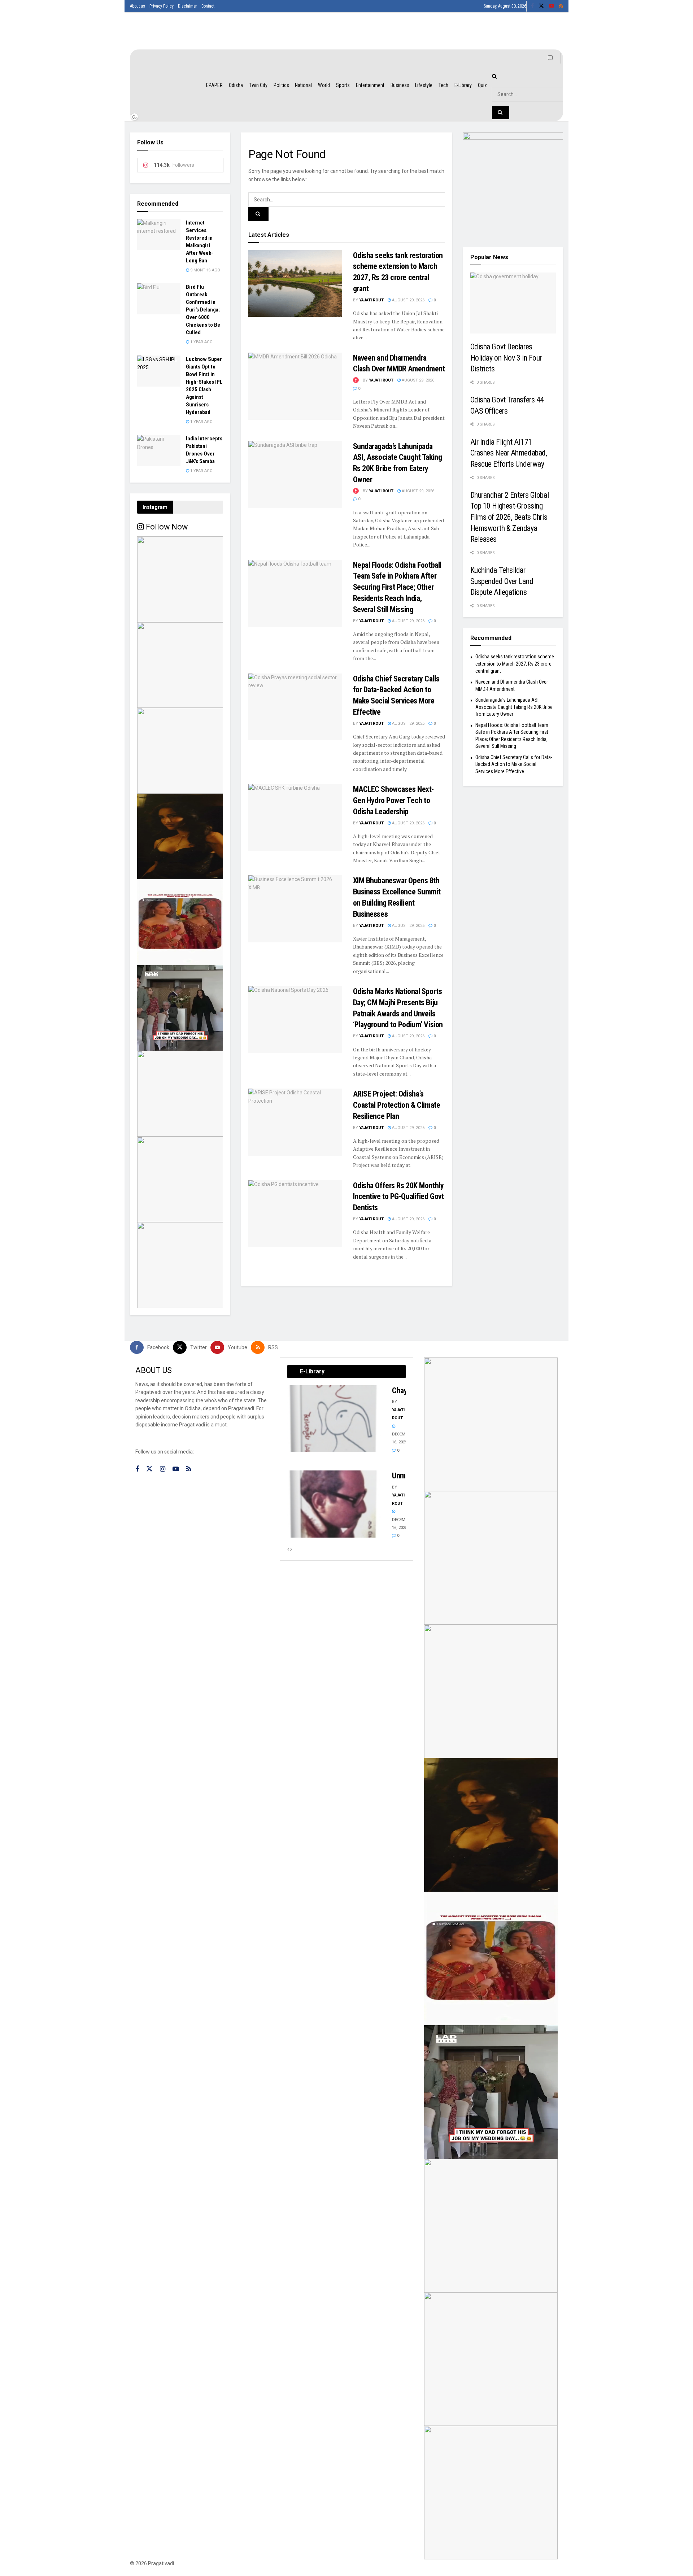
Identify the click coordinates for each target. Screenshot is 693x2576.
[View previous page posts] (288, 1549)
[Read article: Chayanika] (334, 1419)
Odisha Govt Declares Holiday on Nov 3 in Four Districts (506, 358)
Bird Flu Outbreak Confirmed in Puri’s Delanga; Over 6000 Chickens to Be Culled (203, 310)
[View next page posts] (291, 1549)
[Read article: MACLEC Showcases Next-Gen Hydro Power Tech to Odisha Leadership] (295, 818)
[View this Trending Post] (356, 380)
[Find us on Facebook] (532, 6)
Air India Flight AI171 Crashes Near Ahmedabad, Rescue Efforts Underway (509, 453)
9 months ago (205, 270)
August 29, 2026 (408, 300)
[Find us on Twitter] (541, 6)
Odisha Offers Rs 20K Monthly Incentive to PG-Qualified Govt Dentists (398, 1197)
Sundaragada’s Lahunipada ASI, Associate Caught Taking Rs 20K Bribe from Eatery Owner (514, 707)
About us (138, 6)
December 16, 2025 (402, 1438)
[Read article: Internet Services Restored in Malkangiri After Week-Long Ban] (159, 235)
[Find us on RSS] (561, 6)
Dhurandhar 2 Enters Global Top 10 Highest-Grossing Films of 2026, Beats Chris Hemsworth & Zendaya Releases (510, 517)
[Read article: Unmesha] (334, 1504)
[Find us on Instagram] (163, 1469)
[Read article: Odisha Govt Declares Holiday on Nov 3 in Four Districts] (513, 303)
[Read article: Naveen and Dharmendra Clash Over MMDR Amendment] (295, 386)
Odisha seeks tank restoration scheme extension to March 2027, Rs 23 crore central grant (515, 664)
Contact (208, 6)
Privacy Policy (162, 6)
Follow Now (166, 527)
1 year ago (201, 342)
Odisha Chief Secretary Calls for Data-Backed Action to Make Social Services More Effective (514, 764)
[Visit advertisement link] (513, 183)
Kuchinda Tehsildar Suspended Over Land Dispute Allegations (502, 581)
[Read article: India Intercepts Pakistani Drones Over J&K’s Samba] (159, 450)
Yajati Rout (371, 300)
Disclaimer (188, 6)
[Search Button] (258, 214)
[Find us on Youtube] (552, 6)
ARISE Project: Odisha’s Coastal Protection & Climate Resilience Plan (397, 1105)
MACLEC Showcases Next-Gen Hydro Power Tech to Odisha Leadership (393, 800)
